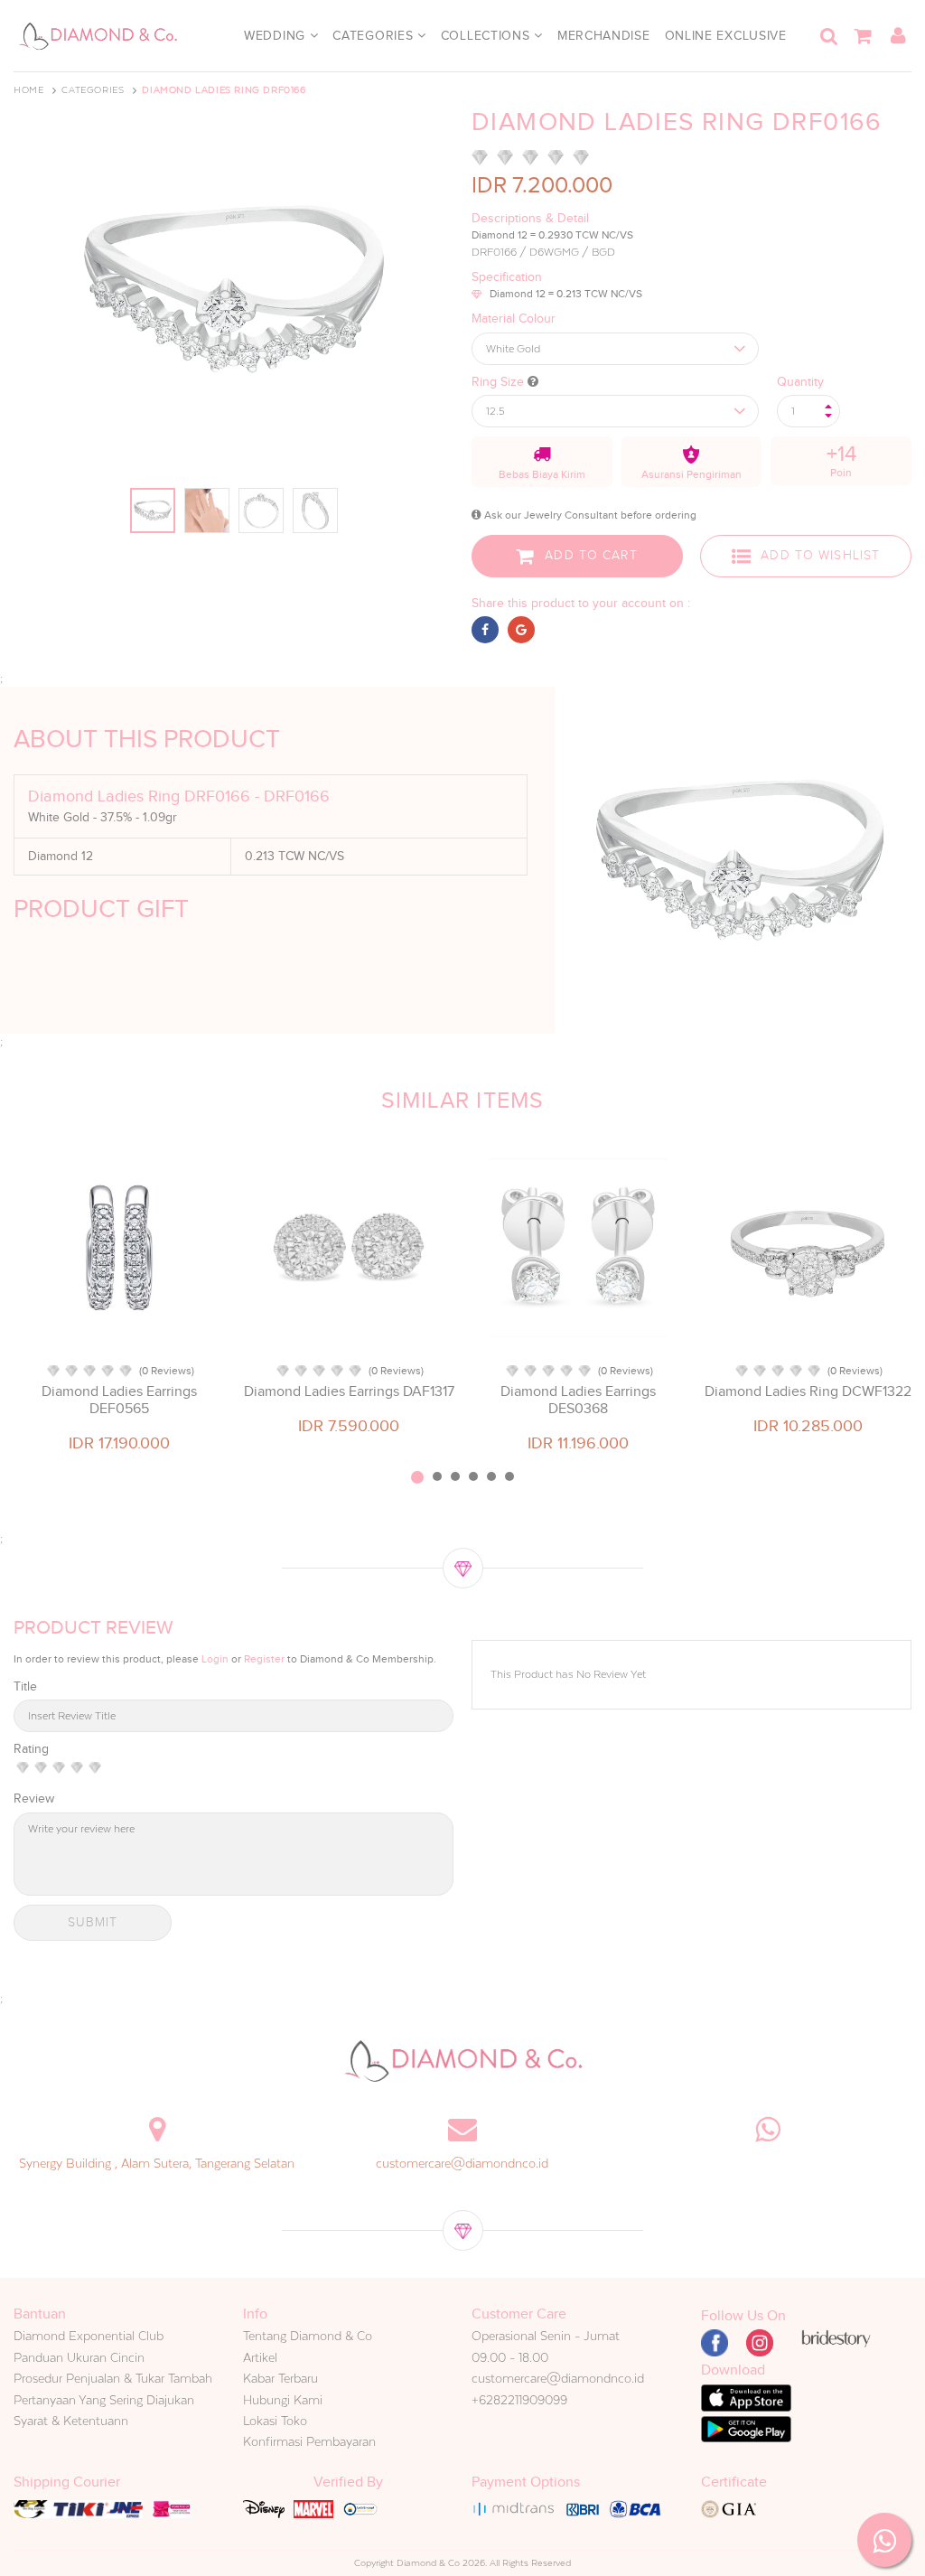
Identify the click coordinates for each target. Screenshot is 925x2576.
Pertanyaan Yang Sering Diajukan (104, 2400)
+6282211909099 (519, 2400)
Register (264, 1659)
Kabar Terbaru (280, 2378)
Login (215, 1659)
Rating (31, 1749)
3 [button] (455, 1476)
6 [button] (509, 1476)
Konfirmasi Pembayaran (309, 2441)
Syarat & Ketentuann (71, 2421)
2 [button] (437, 1476)
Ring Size (500, 382)
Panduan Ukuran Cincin (79, 2357)
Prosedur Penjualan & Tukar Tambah (113, 2378)
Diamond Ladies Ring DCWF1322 (808, 1391)
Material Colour (514, 318)
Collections (487, 36)
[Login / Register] (898, 36)
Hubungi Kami (283, 2400)
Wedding (277, 36)
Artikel (260, 2357)
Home (28, 90)
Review (34, 1799)
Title (25, 1686)
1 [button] (417, 1477)
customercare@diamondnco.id (462, 2163)
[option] (119, 1301)
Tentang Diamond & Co (308, 2336)
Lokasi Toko (275, 2421)
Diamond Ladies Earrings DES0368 (578, 1400)
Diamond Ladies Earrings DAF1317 (349, 1391)
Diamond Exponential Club (89, 2336)
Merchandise (604, 36)
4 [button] (473, 1476)
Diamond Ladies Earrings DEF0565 (119, 1400)
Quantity (800, 382)
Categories (375, 36)
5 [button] (491, 1476)
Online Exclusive (726, 36)
